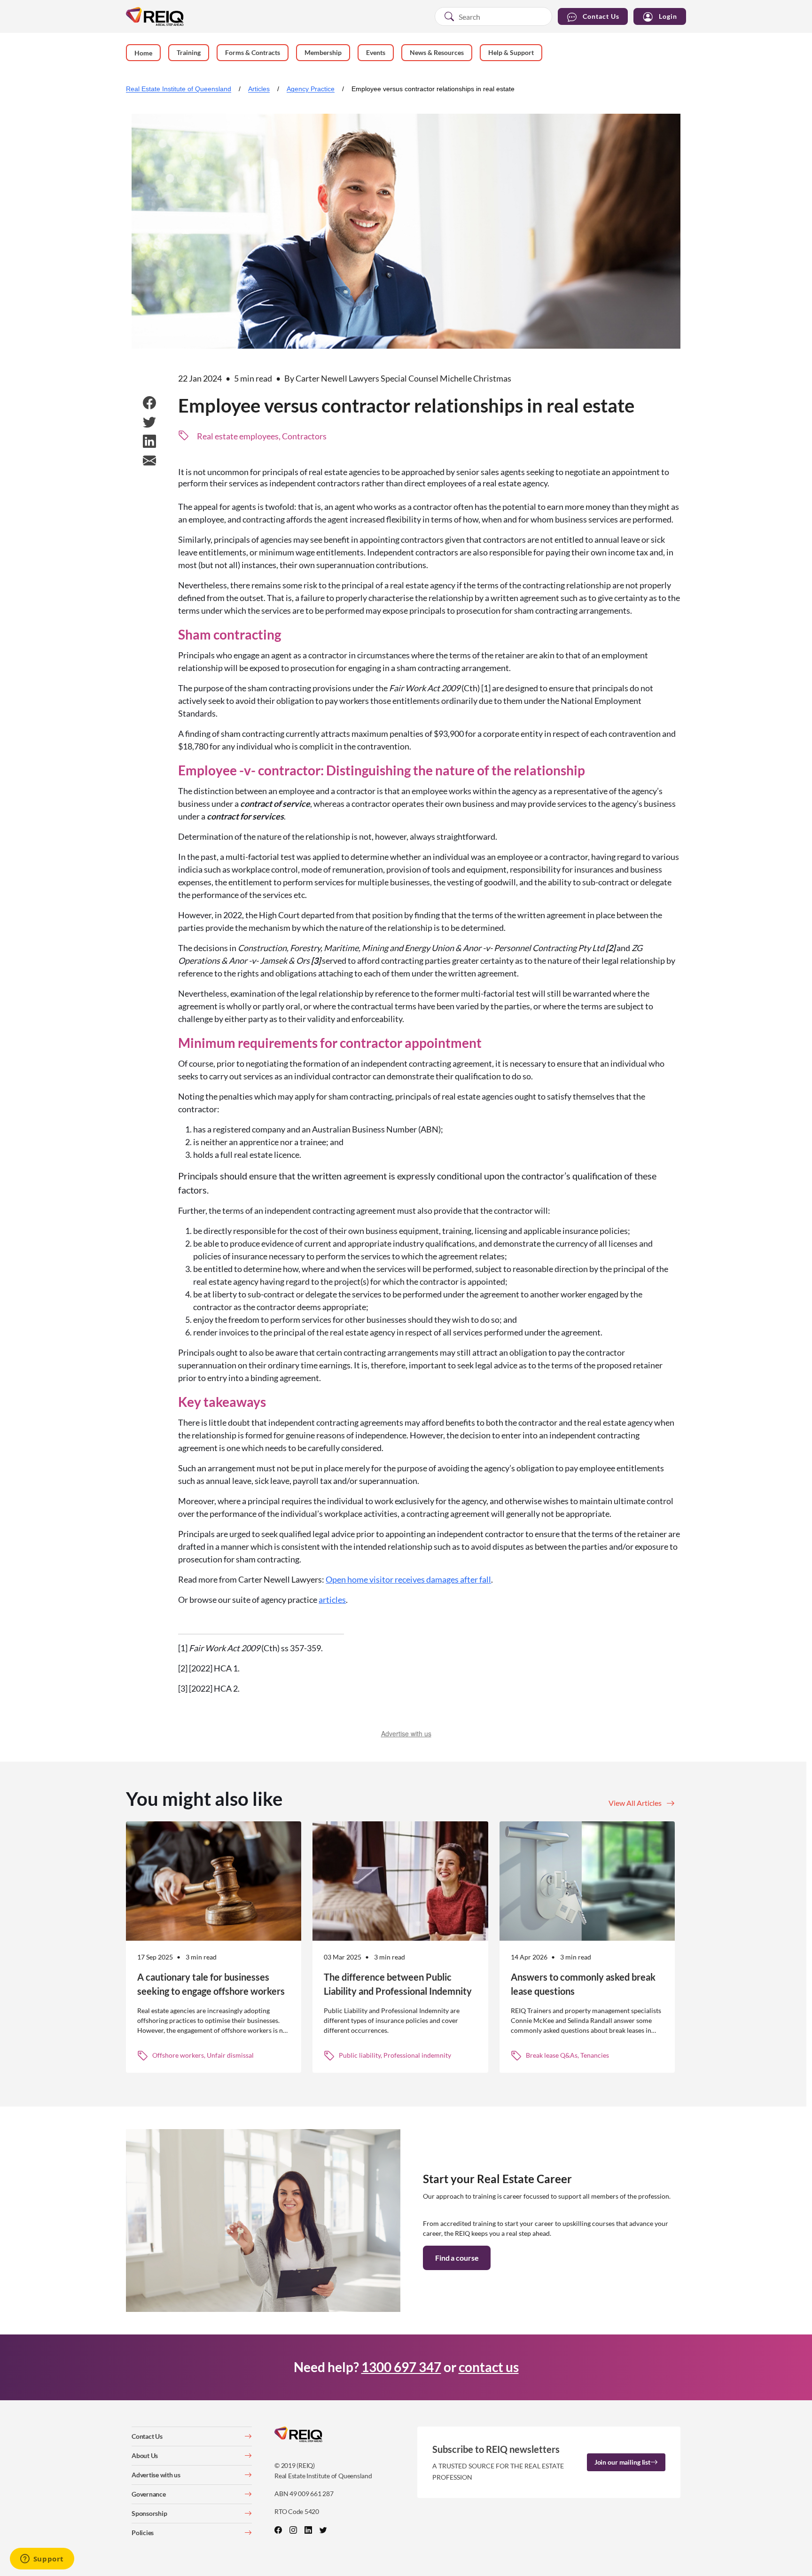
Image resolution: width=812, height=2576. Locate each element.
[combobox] (493, 16)
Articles (259, 89)
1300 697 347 (401, 2367)
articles (332, 1600)
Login (668, 16)
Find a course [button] (457, 2258)
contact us (489, 2367)
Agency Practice (311, 89)
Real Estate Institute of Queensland (179, 89)
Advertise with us (406, 1733)
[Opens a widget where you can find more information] (42, 2560)
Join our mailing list (622, 2462)
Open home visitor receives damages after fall (408, 1579)
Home (143, 53)
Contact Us (601, 16)
